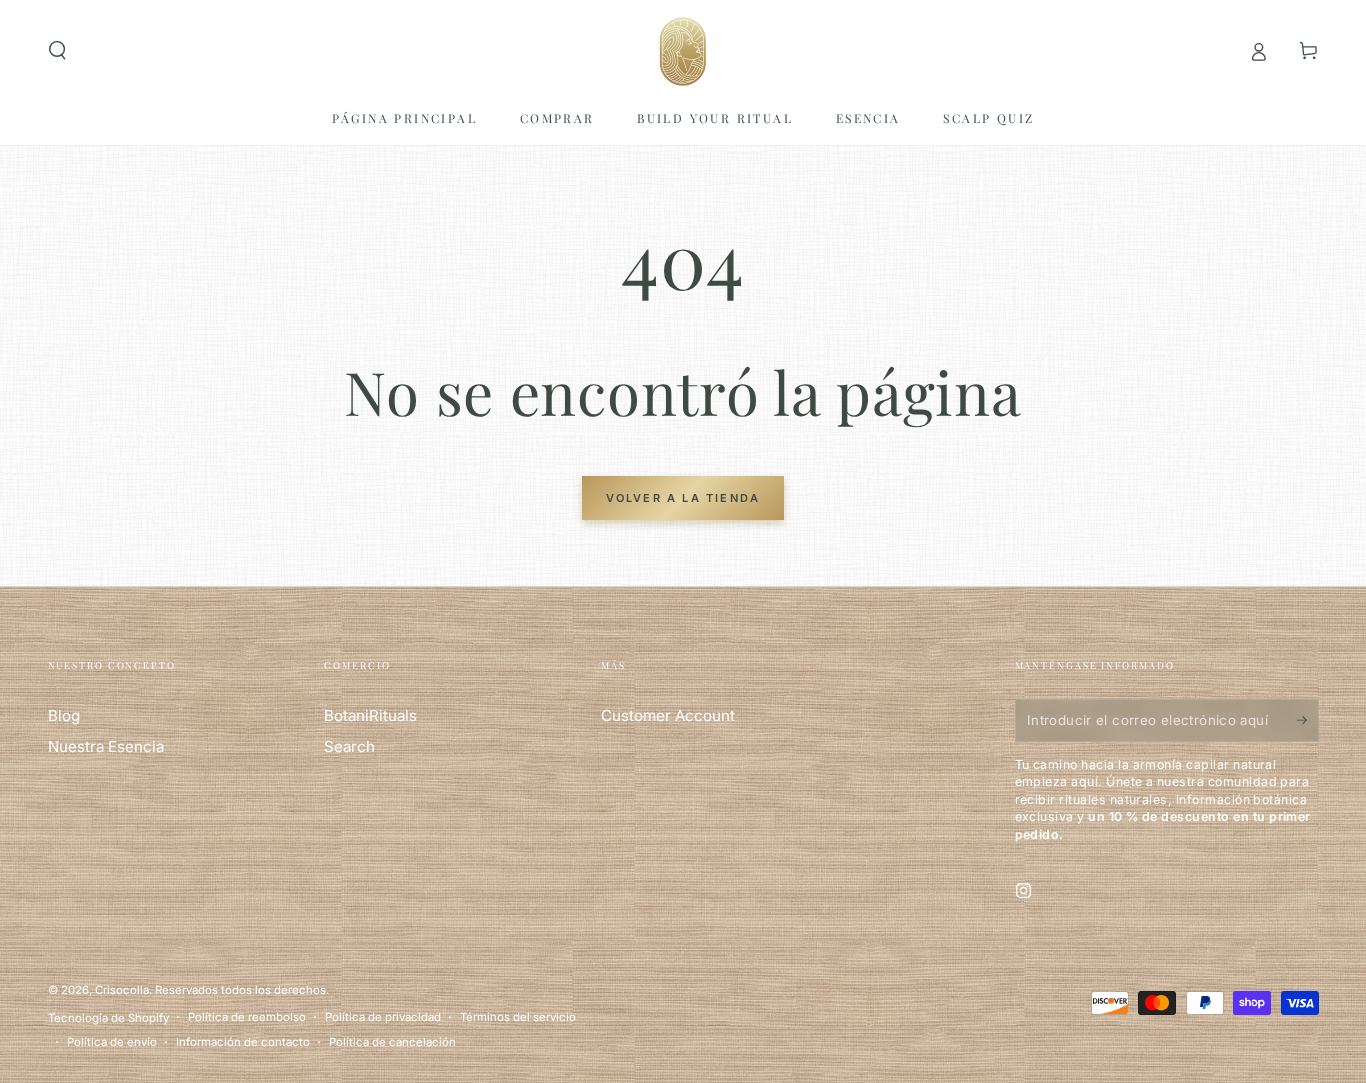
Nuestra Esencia (106, 746)
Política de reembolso (247, 1017)
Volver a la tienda (683, 498)
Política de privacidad (383, 1017)
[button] (57, 51)
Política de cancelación (392, 1042)
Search (349, 746)
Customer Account (668, 715)
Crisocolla (122, 990)
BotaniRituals (370, 715)
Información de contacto (243, 1042)
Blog (64, 715)
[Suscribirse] (1296, 720)
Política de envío (112, 1042)
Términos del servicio (518, 1017)
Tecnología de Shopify (108, 1018)
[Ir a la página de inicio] (683, 51)
